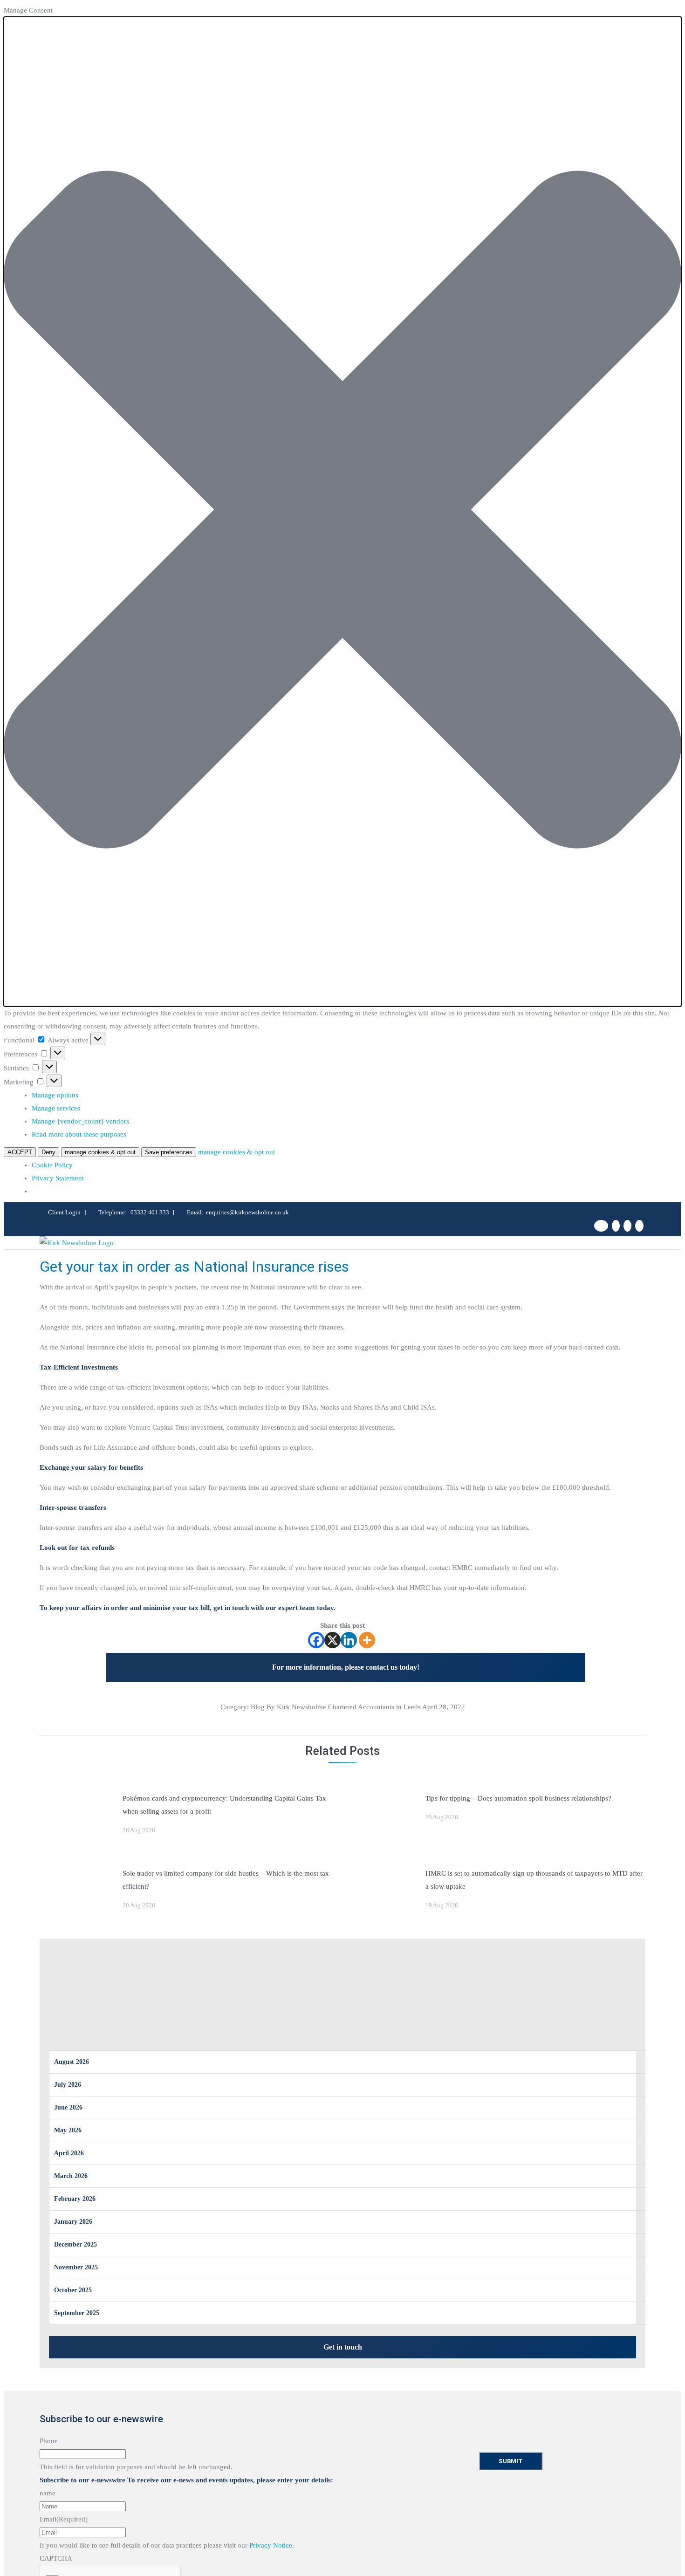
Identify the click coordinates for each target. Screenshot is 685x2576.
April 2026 (69, 2153)
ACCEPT (20, 1152)
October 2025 (73, 2290)
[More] (367, 1640)
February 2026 (75, 2199)
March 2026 (71, 2176)
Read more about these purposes (79, 1134)
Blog (258, 1707)
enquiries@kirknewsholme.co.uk (247, 1212)
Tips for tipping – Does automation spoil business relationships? (518, 1798)
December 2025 (75, 2244)
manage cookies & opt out (100, 1152)
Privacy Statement (58, 1178)
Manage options (55, 1095)
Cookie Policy (52, 1165)
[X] (332, 1640)
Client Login (64, 1212)
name (48, 2493)
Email (64, 2519)
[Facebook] (316, 1640)
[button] (342, 512)
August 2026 (72, 2062)
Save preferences (169, 1152)
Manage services (56, 1108)
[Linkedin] (349, 1640)
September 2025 (77, 2313)
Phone (49, 2441)
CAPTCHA (56, 2558)
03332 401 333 (150, 1212)
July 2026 (68, 2085)
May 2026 (68, 2130)
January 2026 (73, 2222)
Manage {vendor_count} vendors (80, 1121)
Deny (48, 1152)
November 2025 (76, 2267)
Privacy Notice (271, 2545)
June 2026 (68, 2107)
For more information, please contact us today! (346, 1667)
